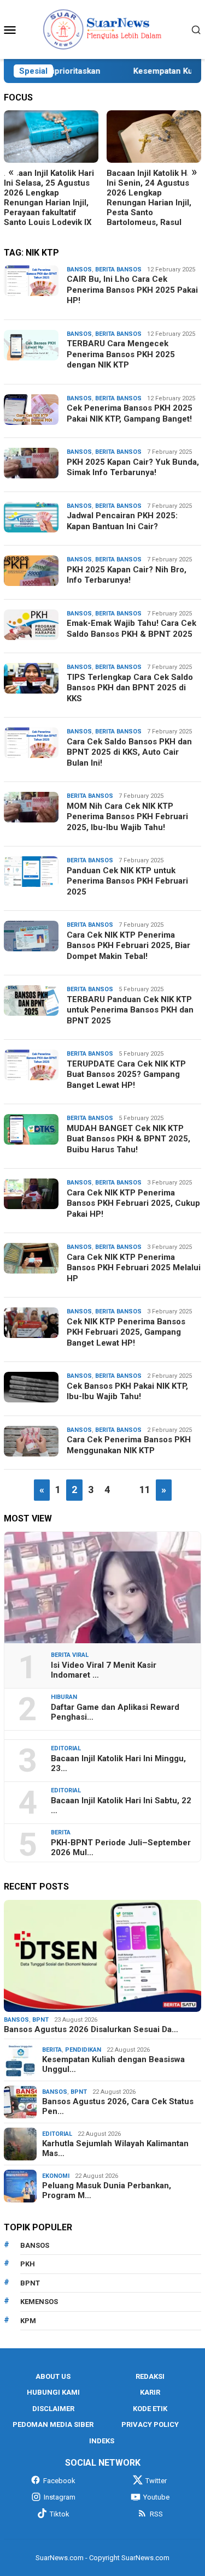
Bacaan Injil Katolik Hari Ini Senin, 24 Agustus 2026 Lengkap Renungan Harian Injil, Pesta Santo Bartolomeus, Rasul (49, 198)
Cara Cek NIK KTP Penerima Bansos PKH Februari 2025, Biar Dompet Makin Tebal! (128, 946)
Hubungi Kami (53, 2392)
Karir (150, 2392)
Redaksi (150, 2376)
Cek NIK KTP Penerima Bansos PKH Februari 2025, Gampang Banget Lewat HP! (126, 1332)
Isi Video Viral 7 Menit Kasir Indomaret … (104, 1670)
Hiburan (64, 1697)
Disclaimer (53, 2409)
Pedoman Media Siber (53, 2424)
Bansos (79, 270)
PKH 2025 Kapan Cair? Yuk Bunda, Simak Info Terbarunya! (133, 467)
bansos (35, 2245)
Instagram (60, 2497)
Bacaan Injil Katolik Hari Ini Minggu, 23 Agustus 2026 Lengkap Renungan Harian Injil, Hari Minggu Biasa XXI (152, 193)
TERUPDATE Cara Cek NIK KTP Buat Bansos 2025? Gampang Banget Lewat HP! (126, 1074)
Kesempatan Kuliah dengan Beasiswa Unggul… (113, 2064)
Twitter (156, 2481)
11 (145, 1490)
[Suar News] (102, 29)
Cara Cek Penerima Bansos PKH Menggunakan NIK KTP (129, 1445)
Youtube (156, 2497)
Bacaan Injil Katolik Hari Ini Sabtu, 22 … (121, 1805)
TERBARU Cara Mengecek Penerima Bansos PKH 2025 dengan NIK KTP (121, 354)
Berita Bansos (118, 270)
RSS (156, 2514)
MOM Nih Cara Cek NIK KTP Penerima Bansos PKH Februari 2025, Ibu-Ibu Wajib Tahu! (127, 817)
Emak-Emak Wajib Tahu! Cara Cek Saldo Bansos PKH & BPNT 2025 (131, 629)
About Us (53, 2376)
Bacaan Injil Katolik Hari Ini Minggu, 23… (118, 1763)
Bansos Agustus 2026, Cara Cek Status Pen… (118, 2106)
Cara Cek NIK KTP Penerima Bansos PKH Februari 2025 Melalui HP (134, 1268)
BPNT (40, 2020)
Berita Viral (70, 1655)
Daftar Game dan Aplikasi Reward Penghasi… (115, 1712)
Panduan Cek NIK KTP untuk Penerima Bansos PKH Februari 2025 (127, 881)
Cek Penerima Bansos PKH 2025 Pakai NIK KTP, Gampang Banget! (130, 413)
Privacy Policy (150, 2424)
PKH (28, 2264)
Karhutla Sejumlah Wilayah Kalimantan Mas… (115, 2148)
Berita (61, 1832)
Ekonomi (56, 2176)
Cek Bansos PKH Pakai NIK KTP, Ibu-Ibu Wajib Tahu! (127, 1391)
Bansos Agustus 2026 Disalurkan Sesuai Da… (91, 2029)
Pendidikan (83, 2050)
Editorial (66, 1748)
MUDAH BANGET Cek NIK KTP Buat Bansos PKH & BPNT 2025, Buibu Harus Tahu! (128, 1139)
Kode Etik (150, 2409)
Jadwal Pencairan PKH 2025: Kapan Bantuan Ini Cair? (122, 521)
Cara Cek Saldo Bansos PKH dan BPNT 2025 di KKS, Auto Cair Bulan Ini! (129, 752)
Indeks (102, 2441)
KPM (28, 2321)
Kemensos (39, 2302)
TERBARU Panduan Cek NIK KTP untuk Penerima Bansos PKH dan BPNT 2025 (130, 1010)
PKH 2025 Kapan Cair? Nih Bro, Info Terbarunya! (127, 575)
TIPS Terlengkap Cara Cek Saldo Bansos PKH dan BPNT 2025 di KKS (130, 688)
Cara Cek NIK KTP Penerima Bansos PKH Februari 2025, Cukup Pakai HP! (133, 1203)
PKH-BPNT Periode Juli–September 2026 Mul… (121, 1847)
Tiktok (60, 2514)
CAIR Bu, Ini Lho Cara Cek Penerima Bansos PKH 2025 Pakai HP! (132, 290)
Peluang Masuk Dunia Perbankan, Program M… (107, 2190)
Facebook (59, 2481)
